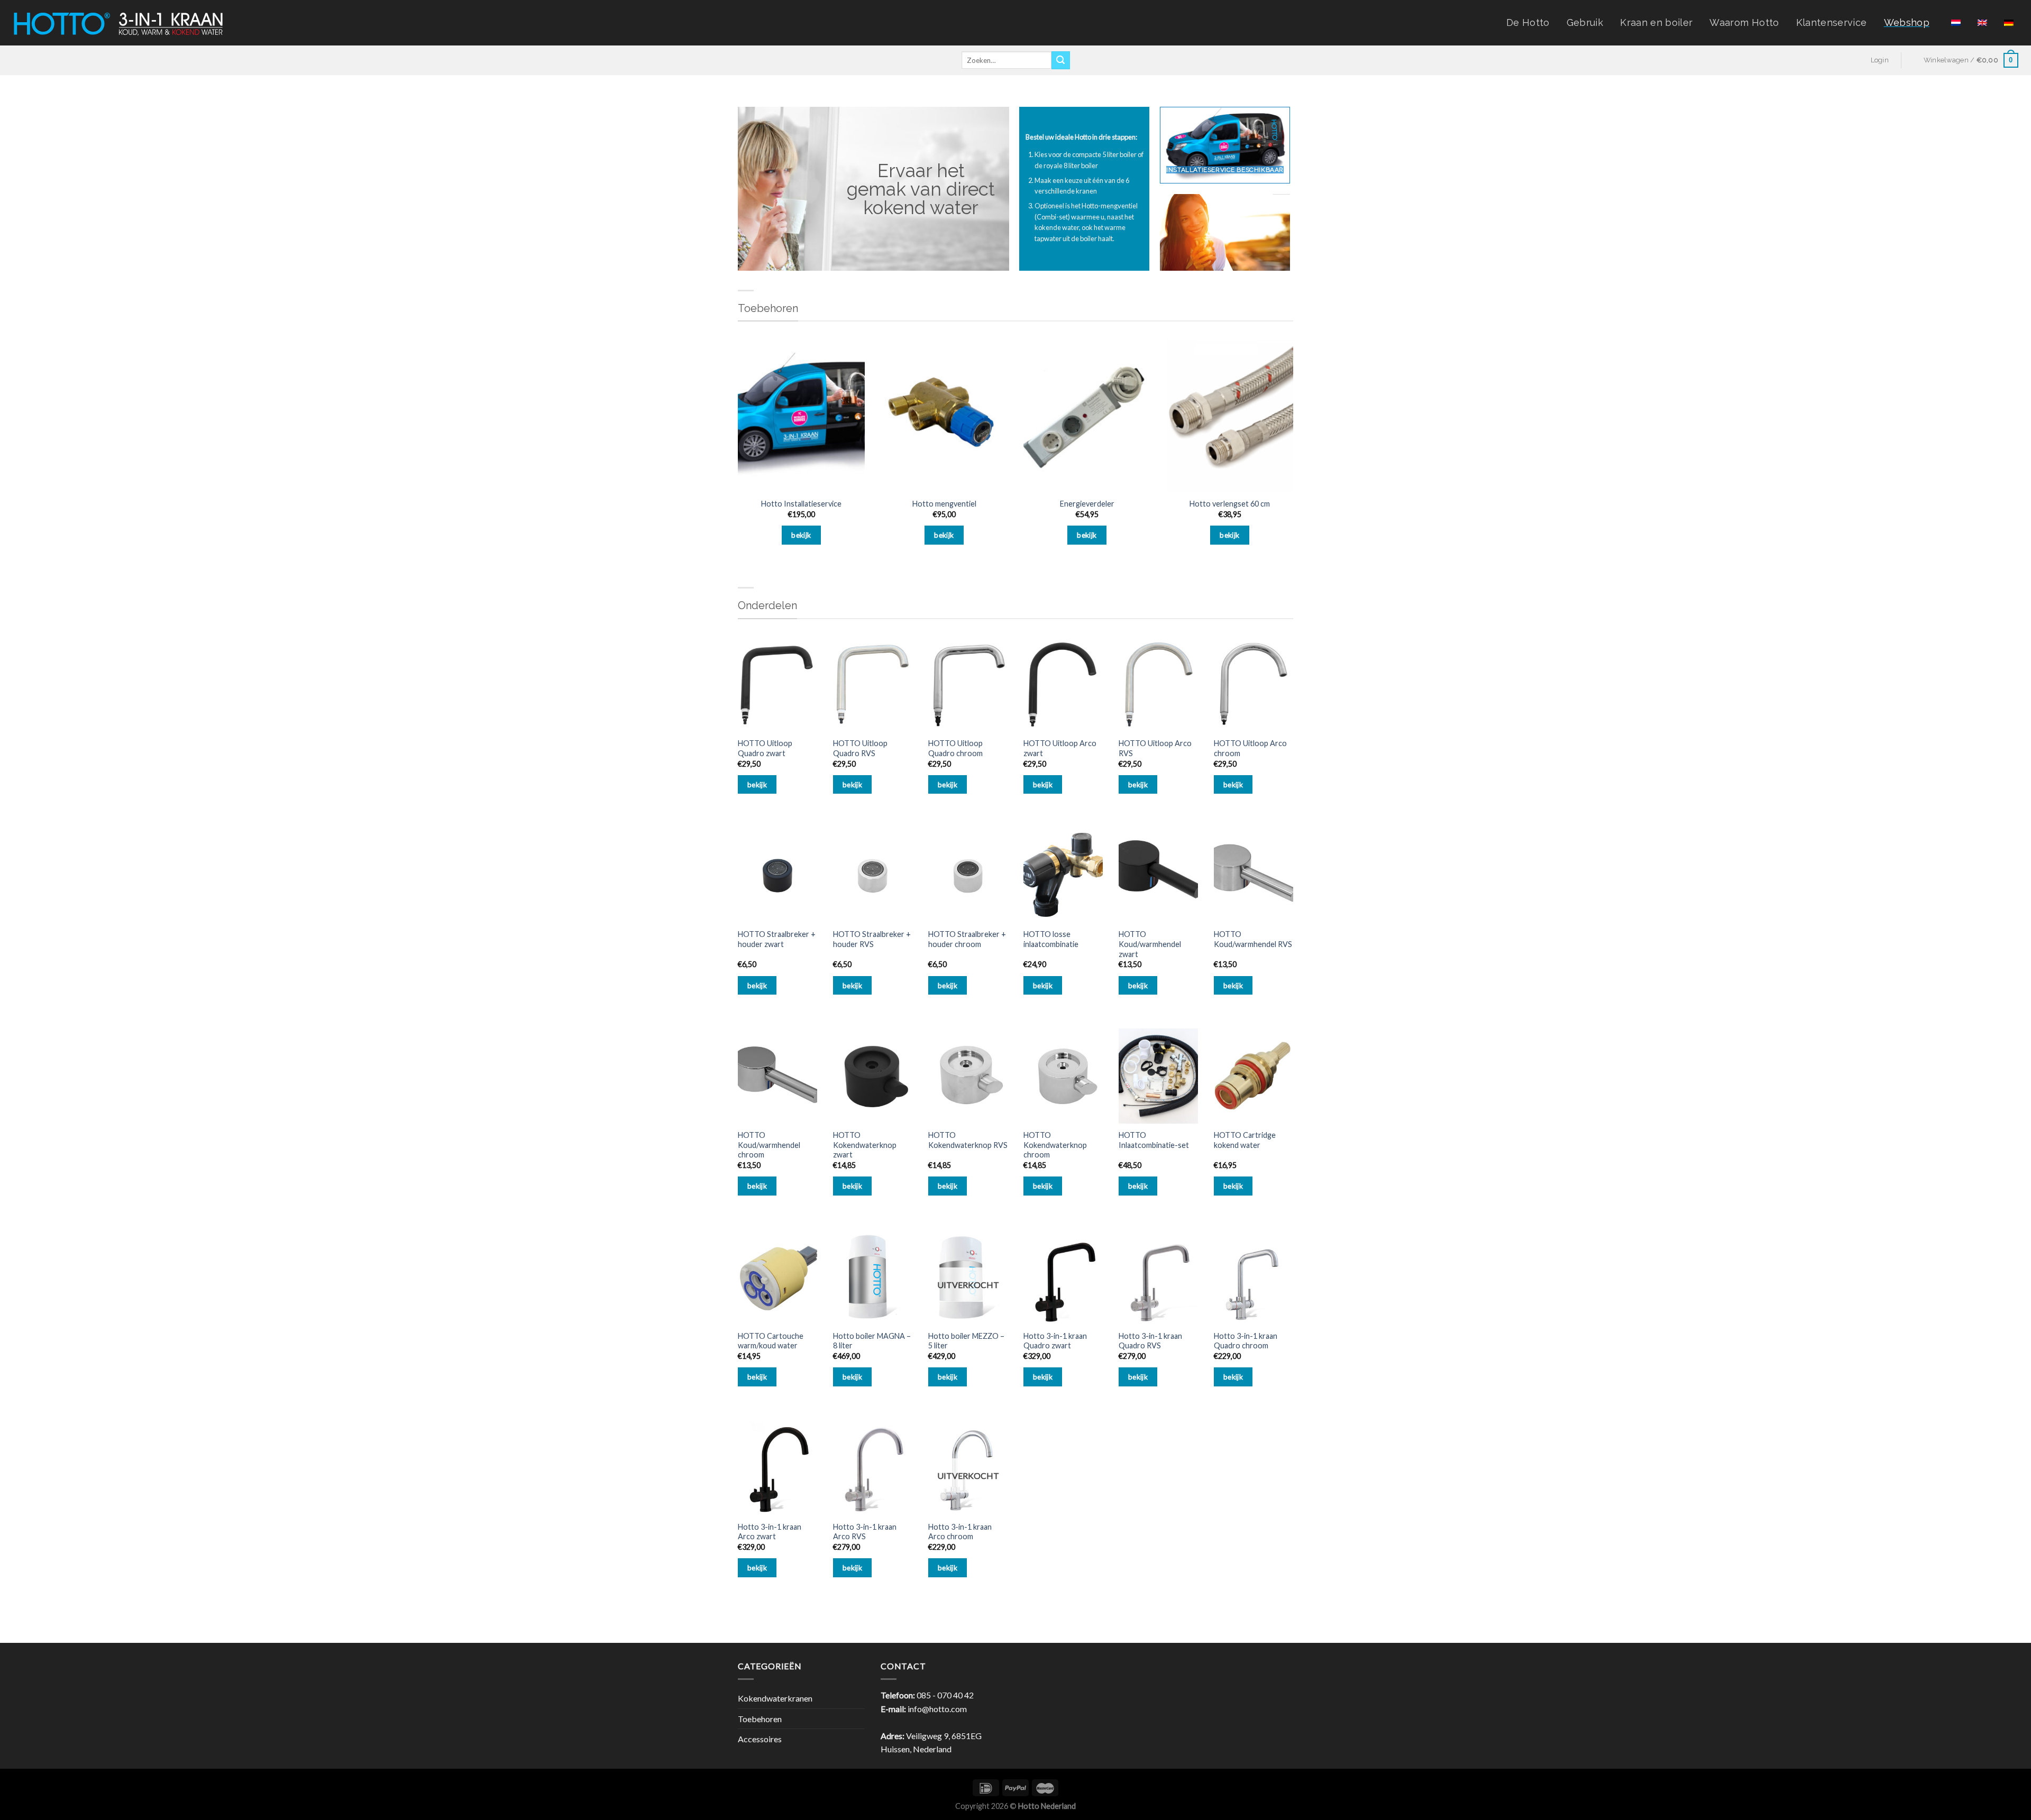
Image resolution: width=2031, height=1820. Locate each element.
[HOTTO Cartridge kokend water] (1254, 1076)
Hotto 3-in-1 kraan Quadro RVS (1150, 1341)
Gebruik (1585, 22)
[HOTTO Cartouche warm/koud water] (777, 1277)
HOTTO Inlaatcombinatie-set (1154, 1140)
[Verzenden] (1060, 60)
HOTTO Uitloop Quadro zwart (765, 748)
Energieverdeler (1087, 504)
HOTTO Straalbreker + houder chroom (967, 939)
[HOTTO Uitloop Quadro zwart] (777, 685)
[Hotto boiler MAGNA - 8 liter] (873, 1277)
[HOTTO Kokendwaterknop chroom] (1063, 1076)
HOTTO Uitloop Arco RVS (1155, 748)
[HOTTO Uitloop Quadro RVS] (873, 685)
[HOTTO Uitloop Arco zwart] (1063, 685)
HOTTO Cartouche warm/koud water (771, 1341)
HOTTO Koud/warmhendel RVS (1253, 939)
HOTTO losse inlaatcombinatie (1051, 939)
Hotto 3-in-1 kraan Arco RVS (865, 1532)
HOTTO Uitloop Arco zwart (1060, 748)
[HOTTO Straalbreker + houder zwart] (777, 875)
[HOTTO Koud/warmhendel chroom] (777, 1076)
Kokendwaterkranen (775, 1698)
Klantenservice (1832, 22)
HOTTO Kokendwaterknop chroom (1055, 1145)
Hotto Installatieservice (801, 504)
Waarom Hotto (1744, 22)
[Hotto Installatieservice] (801, 416)
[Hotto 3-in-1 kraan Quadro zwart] (1063, 1277)
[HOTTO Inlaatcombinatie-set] (1158, 1076)
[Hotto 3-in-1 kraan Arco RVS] (873, 1468)
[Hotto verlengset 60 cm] (1230, 416)
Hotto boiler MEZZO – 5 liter (966, 1341)
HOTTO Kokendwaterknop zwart (865, 1145)
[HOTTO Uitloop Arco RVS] (1158, 685)
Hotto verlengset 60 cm (1230, 504)
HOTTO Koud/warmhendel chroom (769, 1145)
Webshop (1907, 22)
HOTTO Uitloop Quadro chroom (955, 748)
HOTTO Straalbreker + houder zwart (777, 939)
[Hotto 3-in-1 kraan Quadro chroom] (1254, 1277)
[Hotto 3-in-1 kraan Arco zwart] (777, 1468)
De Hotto (1528, 22)
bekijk (801, 535)
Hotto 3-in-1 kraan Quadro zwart (1055, 1341)
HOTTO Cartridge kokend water (1245, 1140)
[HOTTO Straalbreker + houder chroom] (968, 875)
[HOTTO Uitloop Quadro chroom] (968, 685)
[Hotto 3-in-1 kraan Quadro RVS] (1158, 1277)
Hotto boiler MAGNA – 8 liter (872, 1341)
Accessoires (760, 1739)
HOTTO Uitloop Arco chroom (1250, 748)
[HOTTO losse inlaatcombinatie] (1063, 875)
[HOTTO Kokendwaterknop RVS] (968, 1076)
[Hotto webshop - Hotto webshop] (118, 22)
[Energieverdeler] (1087, 416)
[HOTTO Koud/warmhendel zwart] (1158, 875)
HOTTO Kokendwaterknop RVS (968, 1140)
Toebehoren (760, 1719)
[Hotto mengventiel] (944, 416)
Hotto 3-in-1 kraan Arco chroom (960, 1532)
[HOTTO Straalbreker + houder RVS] (873, 875)
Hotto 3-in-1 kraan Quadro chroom (1246, 1341)
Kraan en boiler (1656, 22)
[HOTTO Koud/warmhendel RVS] (1254, 875)
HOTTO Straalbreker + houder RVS (872, 939)
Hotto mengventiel (944, 504)
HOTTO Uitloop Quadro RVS (860, 748)
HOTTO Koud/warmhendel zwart (1150, 944)
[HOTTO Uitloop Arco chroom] (1254, 685)
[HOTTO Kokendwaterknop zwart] (873, 1076)
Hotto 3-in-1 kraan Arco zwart (770, 1532)
